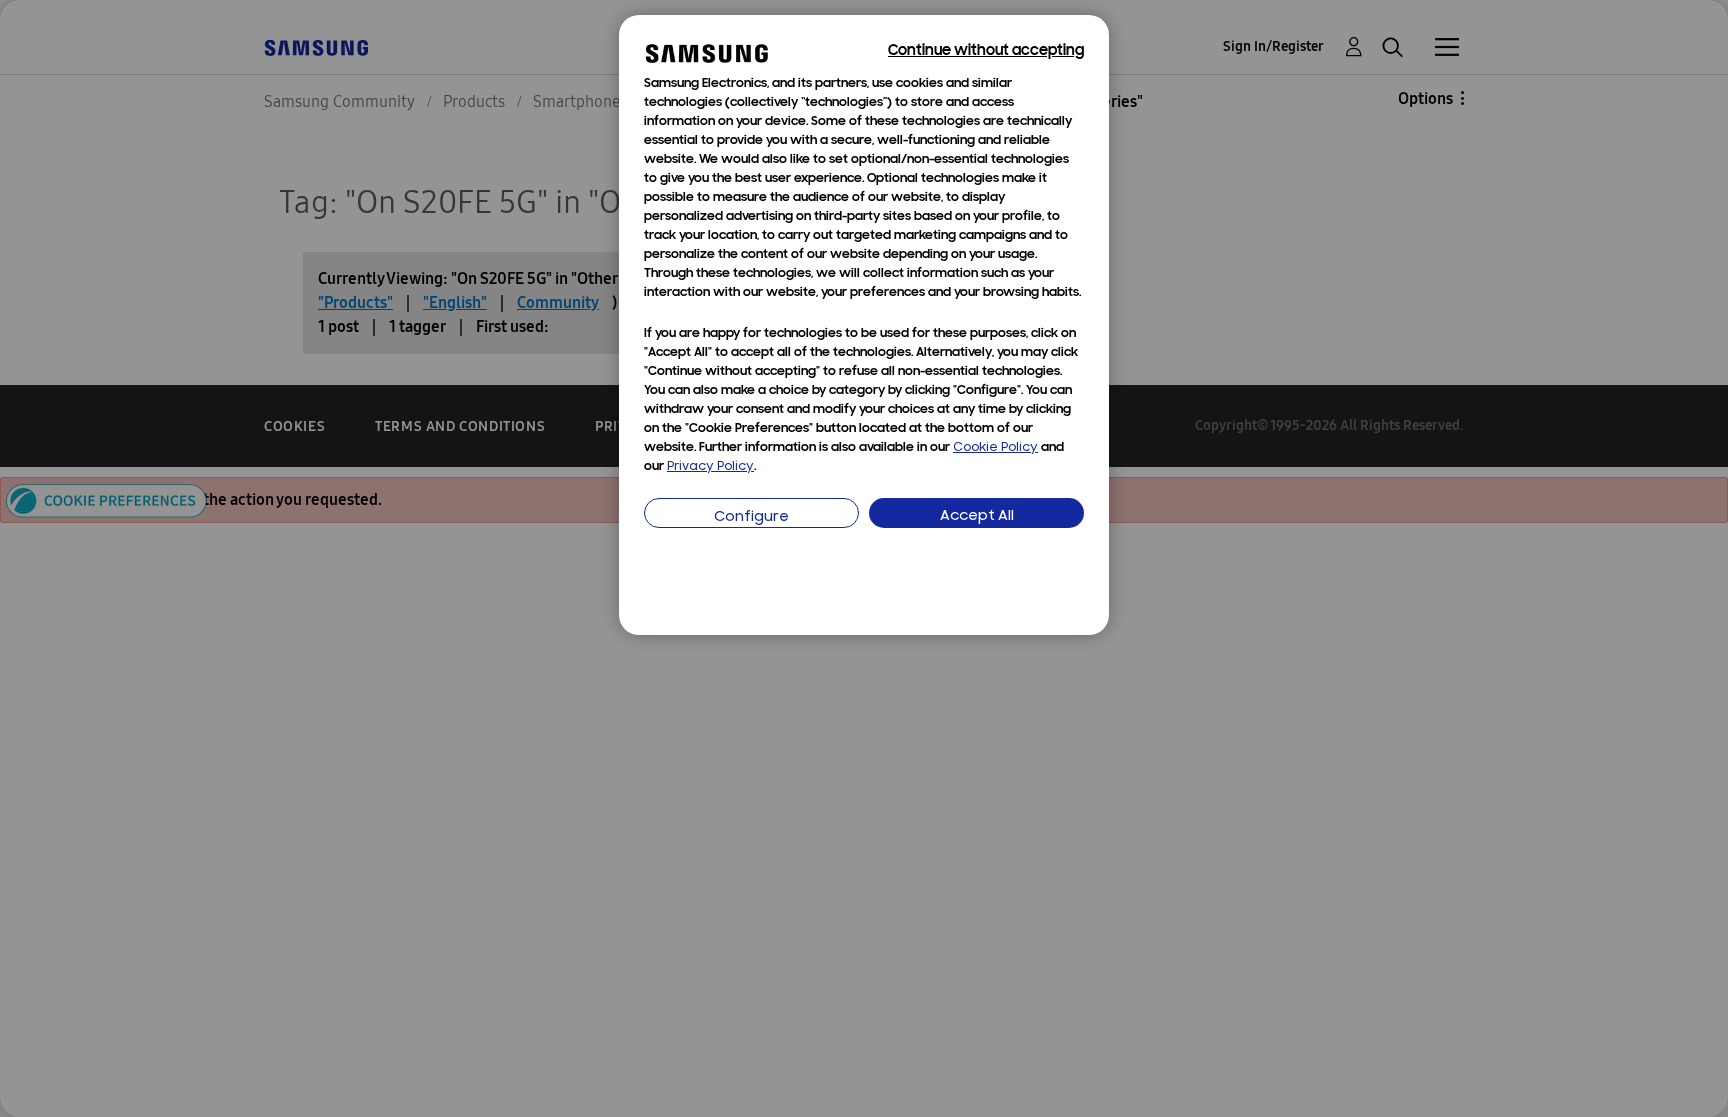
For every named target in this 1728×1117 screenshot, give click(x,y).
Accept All (977, 516)
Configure (751, 517)
